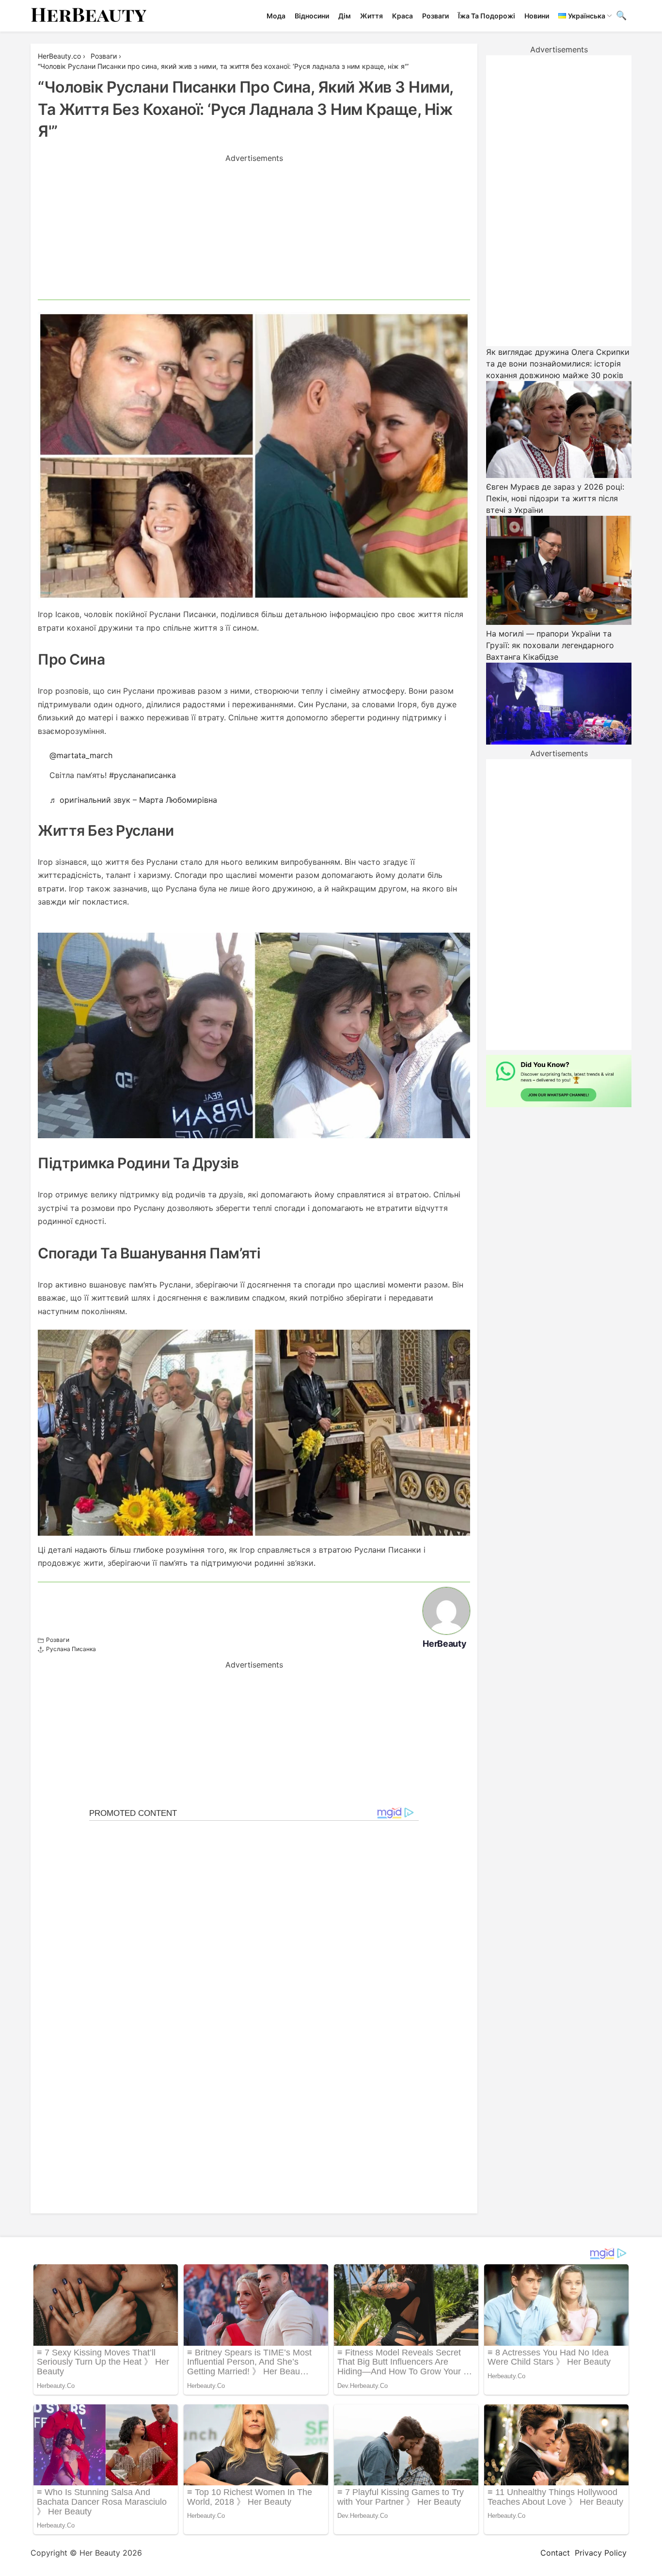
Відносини (312, 16)
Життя (371, 16)
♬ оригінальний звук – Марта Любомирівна (133, 800)
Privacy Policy (601, 2553)
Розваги (435, 16)
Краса (402, 16)
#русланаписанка (142, 775)
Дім (345, 16)
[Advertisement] (254, 232)
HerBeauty (444, 1644)
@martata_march (81, 755)
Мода (276, 16)
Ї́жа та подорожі (487, 16)
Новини (537, 16)
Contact (555, 2553)
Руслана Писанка (71, 1649)
